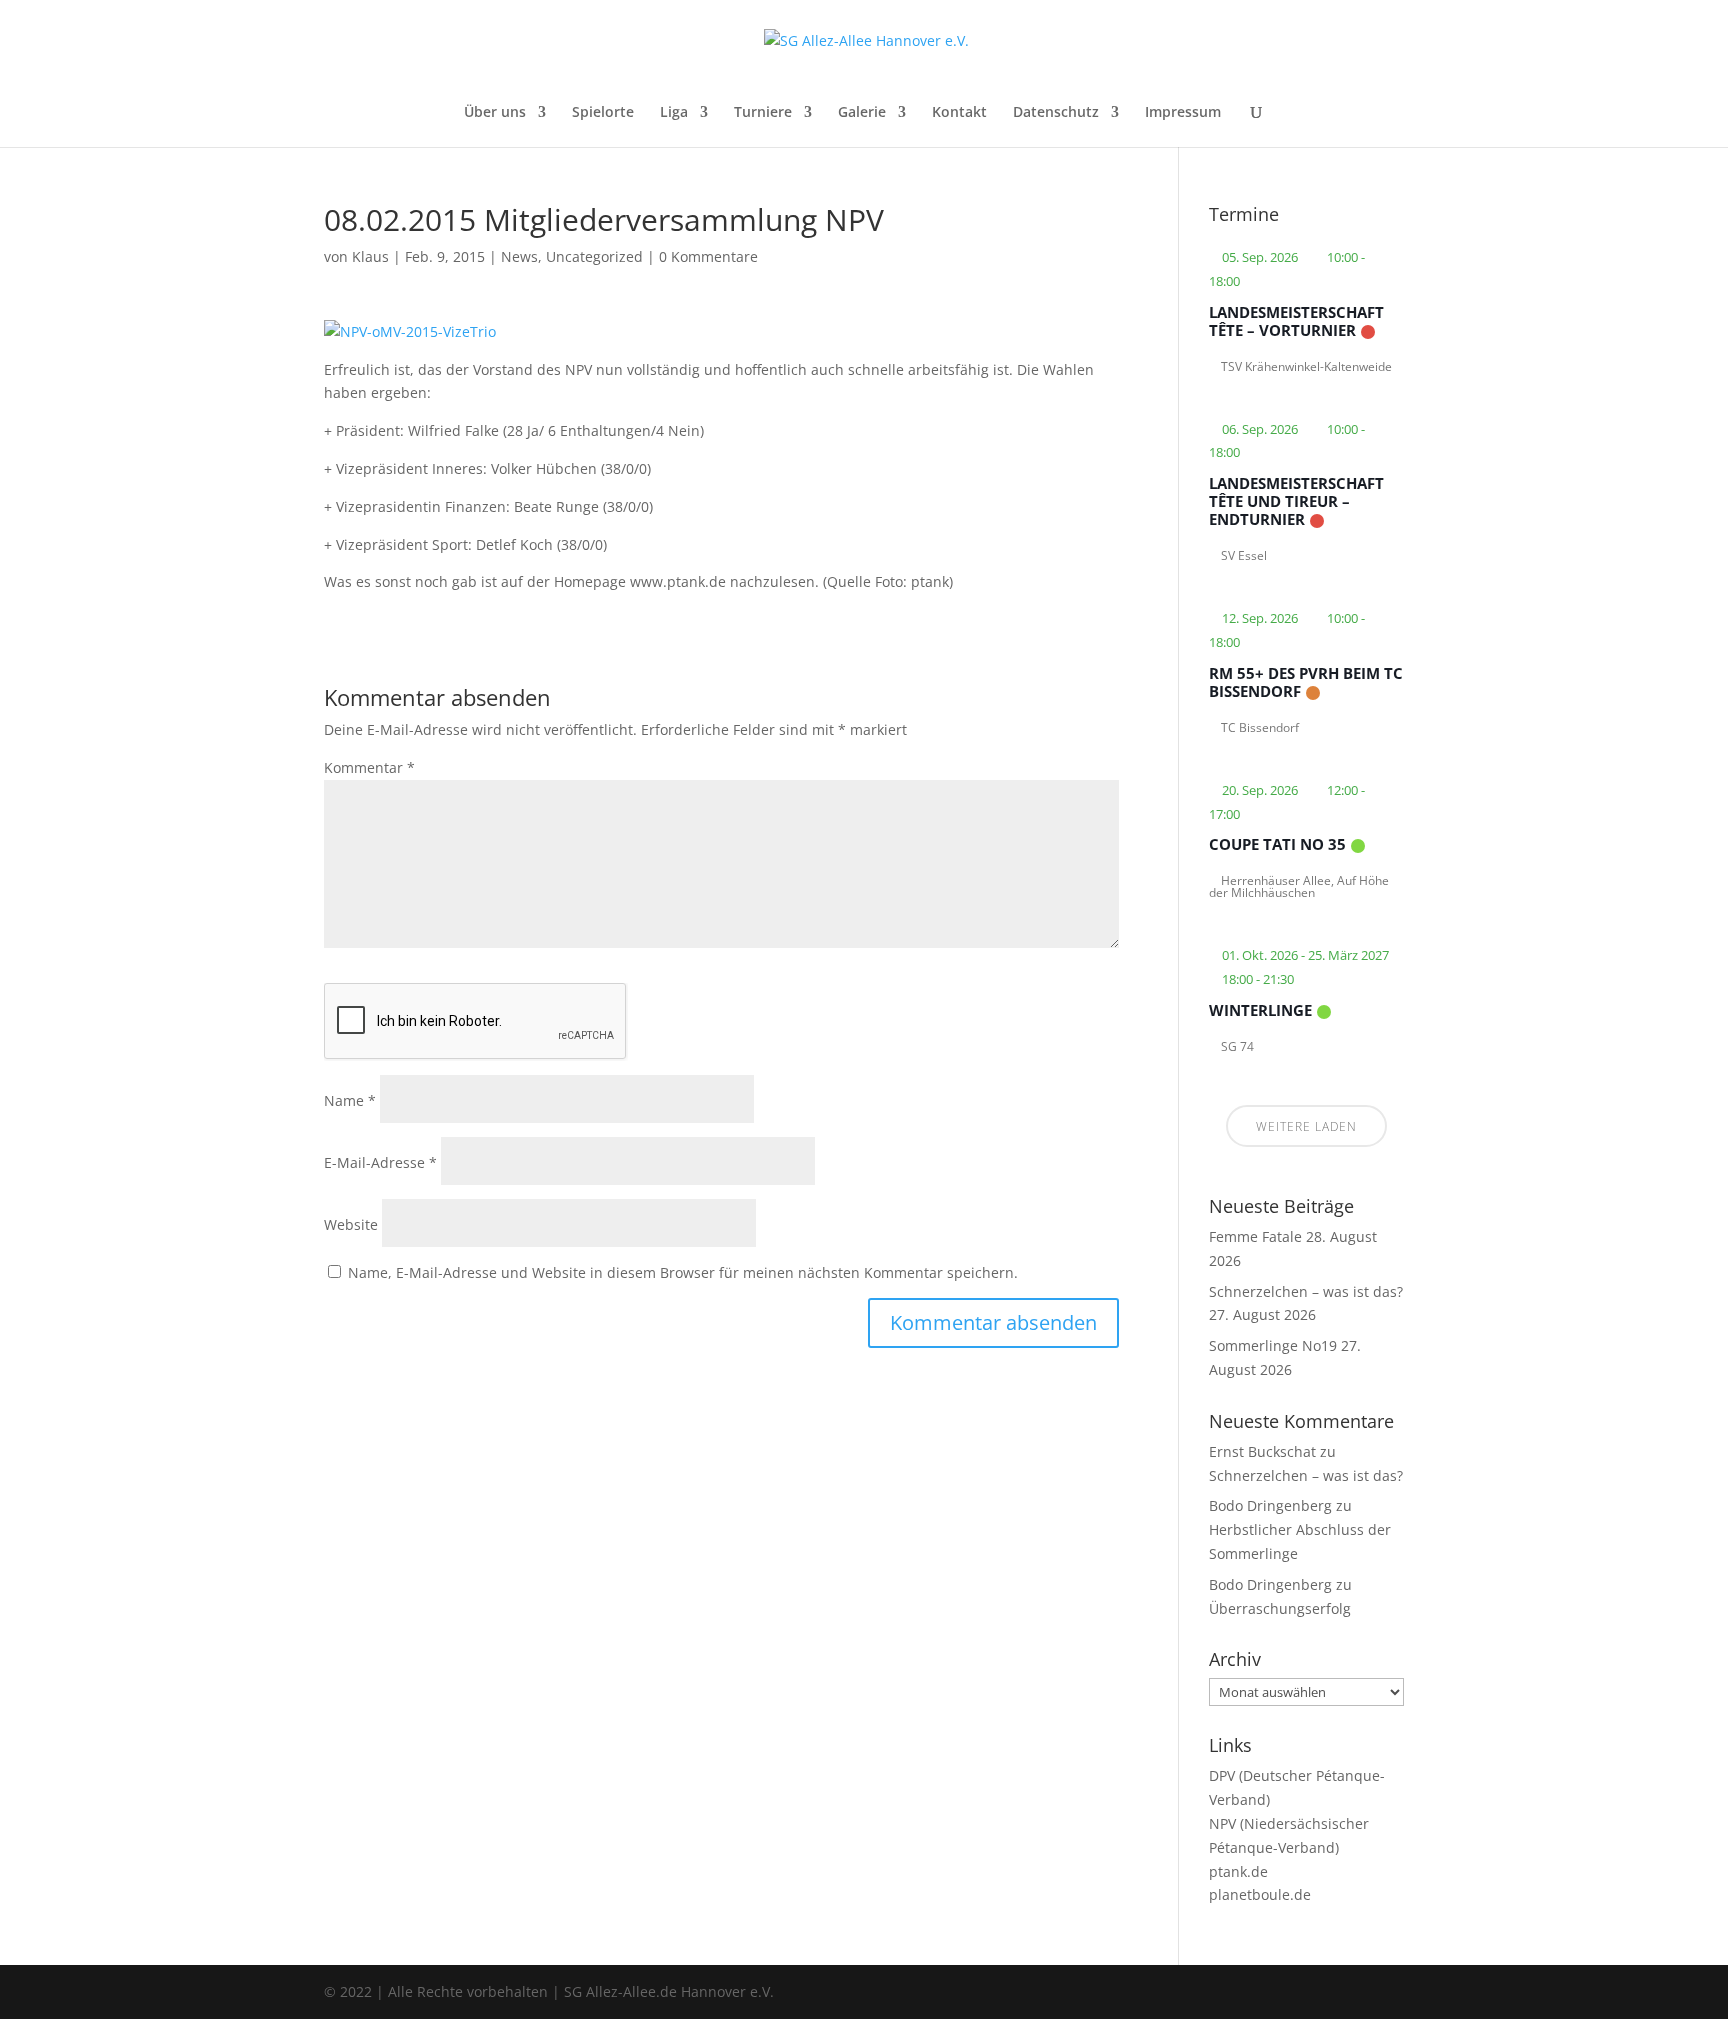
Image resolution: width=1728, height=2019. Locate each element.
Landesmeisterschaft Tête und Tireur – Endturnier (1296, 501)
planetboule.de (1260, 1894)
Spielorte (603, 113)
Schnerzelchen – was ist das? (1306, 1291)
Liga (674, 113)
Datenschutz (1056, 113)
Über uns (495, 113)
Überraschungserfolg (1280, 1608)
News (519, 256)
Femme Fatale (1255, 1236)
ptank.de (1238, 1871)
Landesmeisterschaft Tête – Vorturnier (1296, 321)
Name (350, 1100)
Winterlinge (1260, 1010)
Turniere (763, 113)
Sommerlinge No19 (1273, 1345)
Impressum (1183, 113)
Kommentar (369, 767)
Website (351, 1224)
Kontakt (959, 113)
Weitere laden (1306, 1126)
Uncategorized (594, 256)
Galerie (862, 113)
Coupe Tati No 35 (1277, 844)
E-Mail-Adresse (380, 1162)
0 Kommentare (708, 256)
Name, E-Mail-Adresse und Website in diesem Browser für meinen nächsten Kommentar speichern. (683, 1272)
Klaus (370, 256)
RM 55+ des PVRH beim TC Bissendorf (1306, 682)
